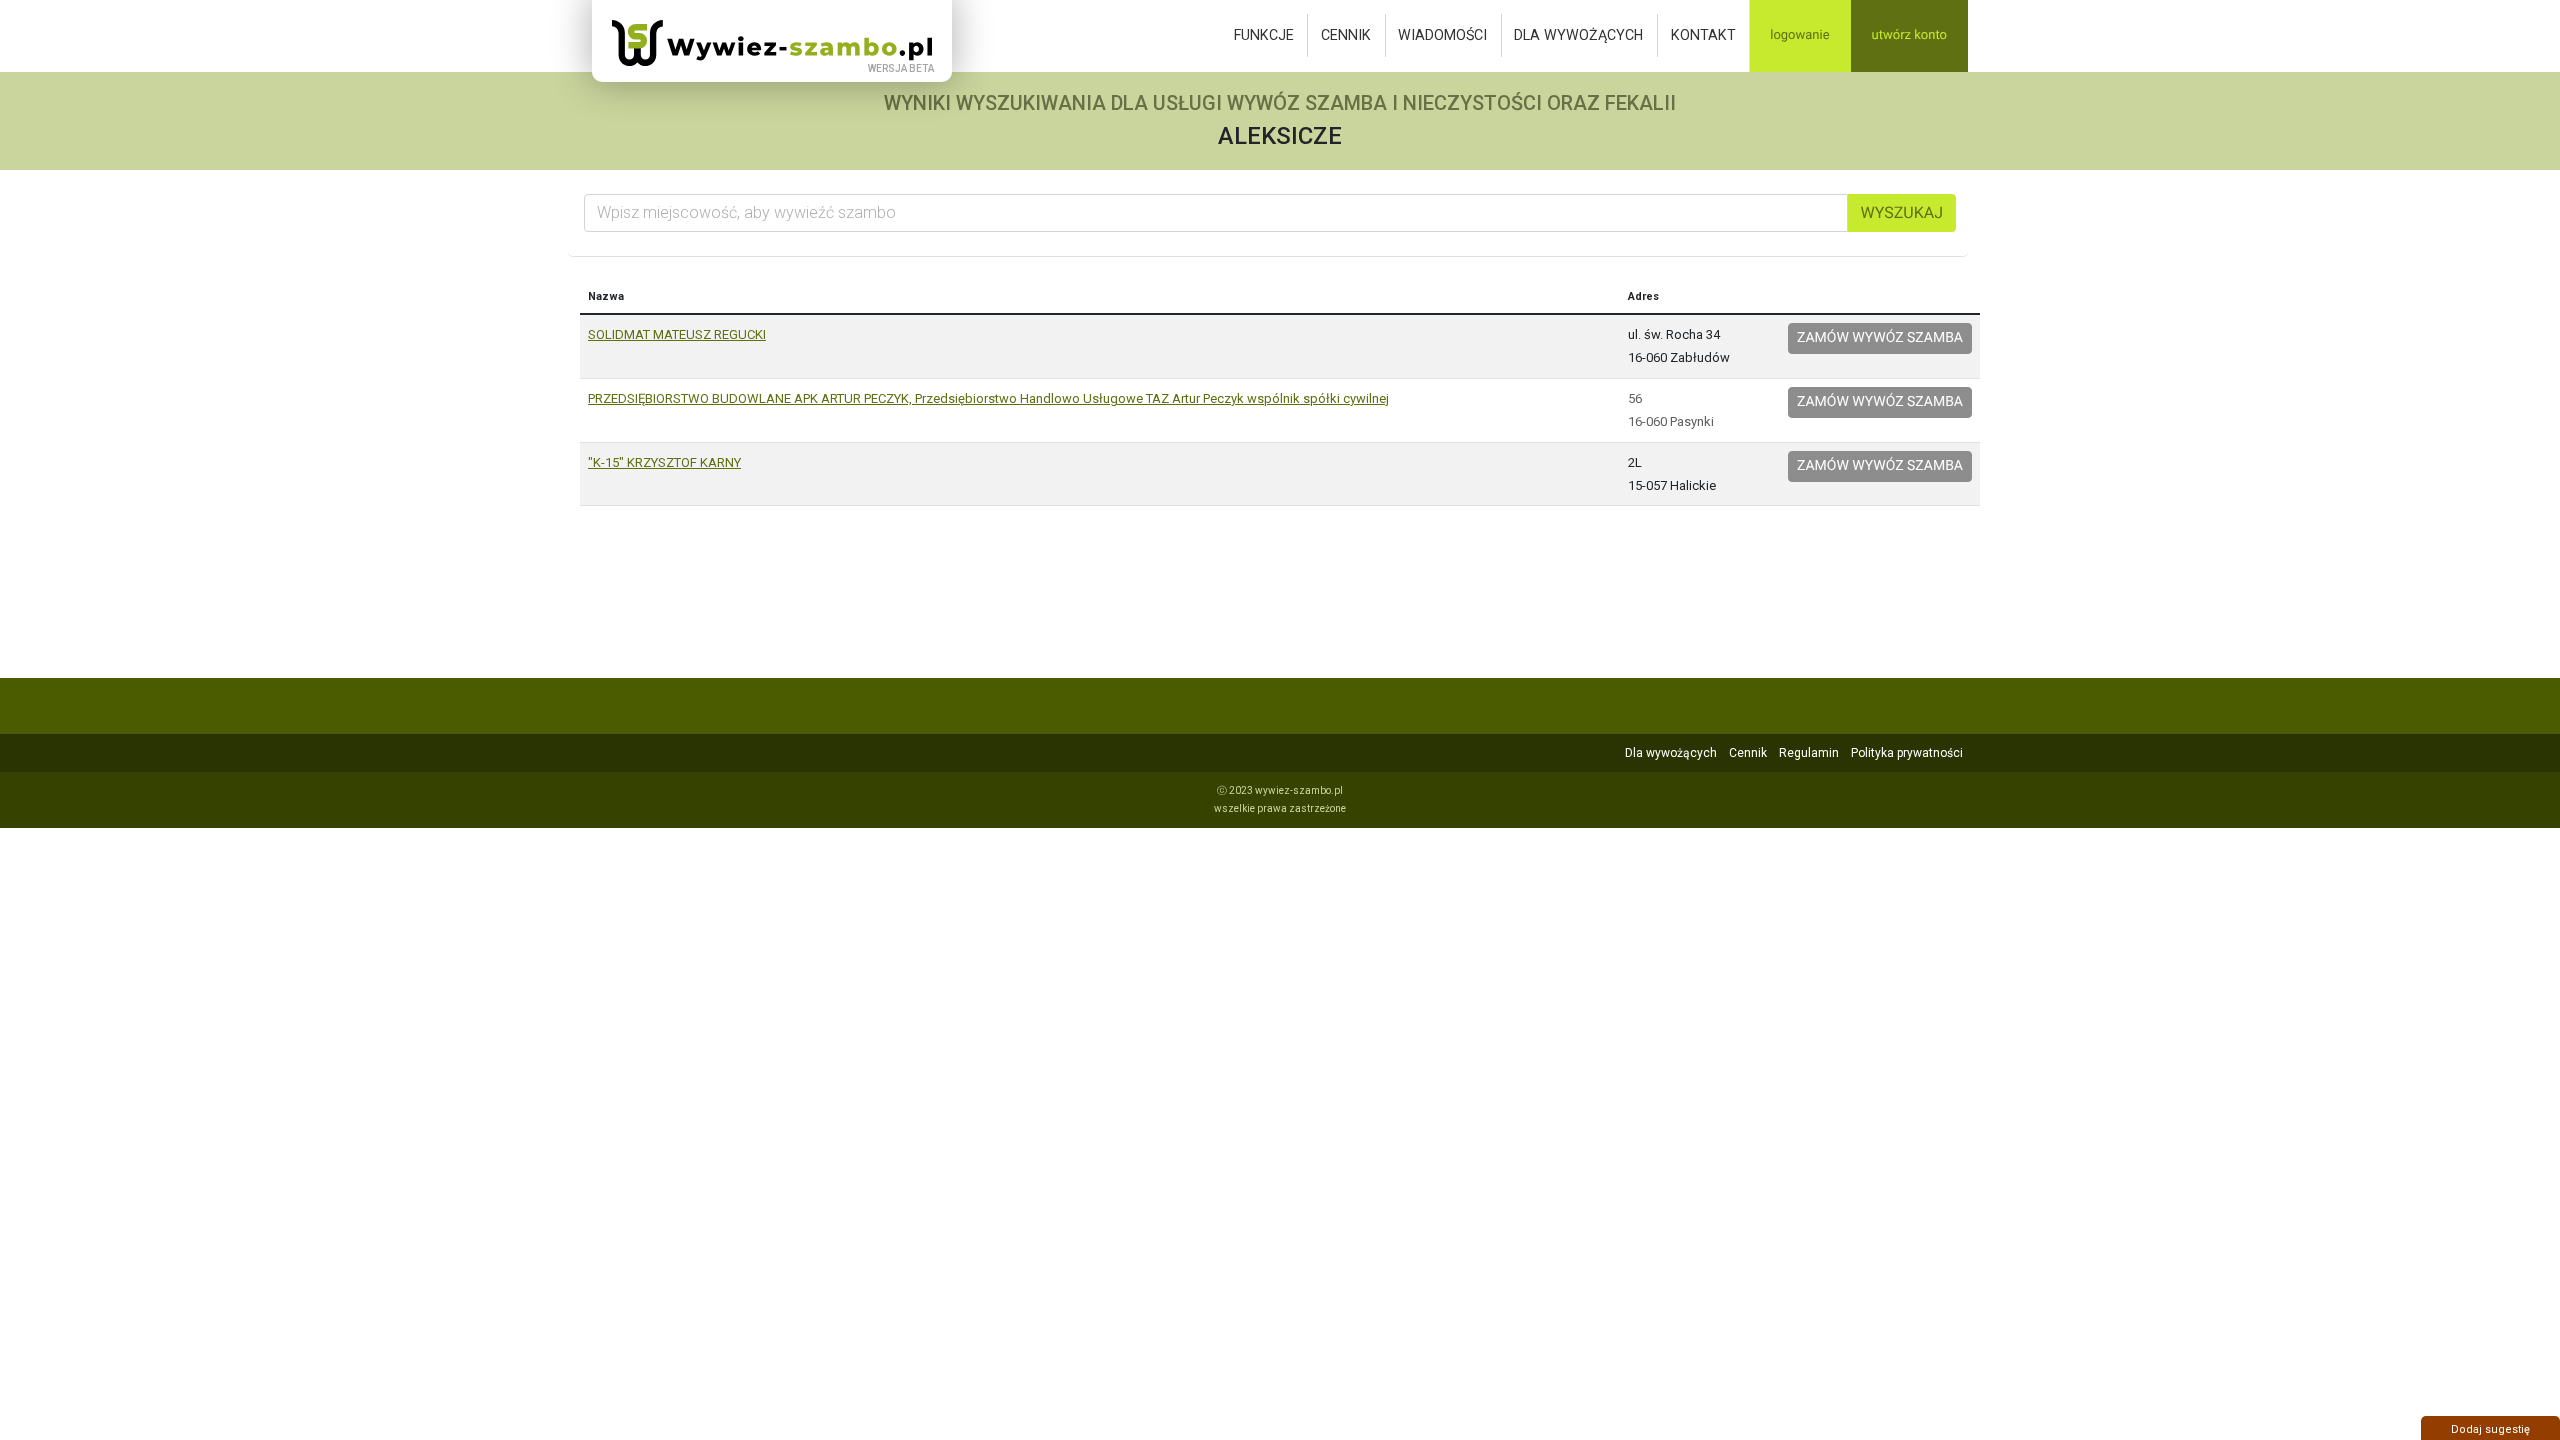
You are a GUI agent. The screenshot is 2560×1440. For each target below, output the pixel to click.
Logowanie (1799, 35)
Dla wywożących (1578, 35)
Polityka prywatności (1907, 753)
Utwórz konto (1909, 35)
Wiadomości (1442, 35)
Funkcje (1264, 35)
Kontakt (1703, 35)
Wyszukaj (1902, 212)
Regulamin (1809, 753)
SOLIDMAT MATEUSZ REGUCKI (677, 334)
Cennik (1346, 35)
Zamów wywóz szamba (1880, 338)
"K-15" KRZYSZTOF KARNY (664, 462)
